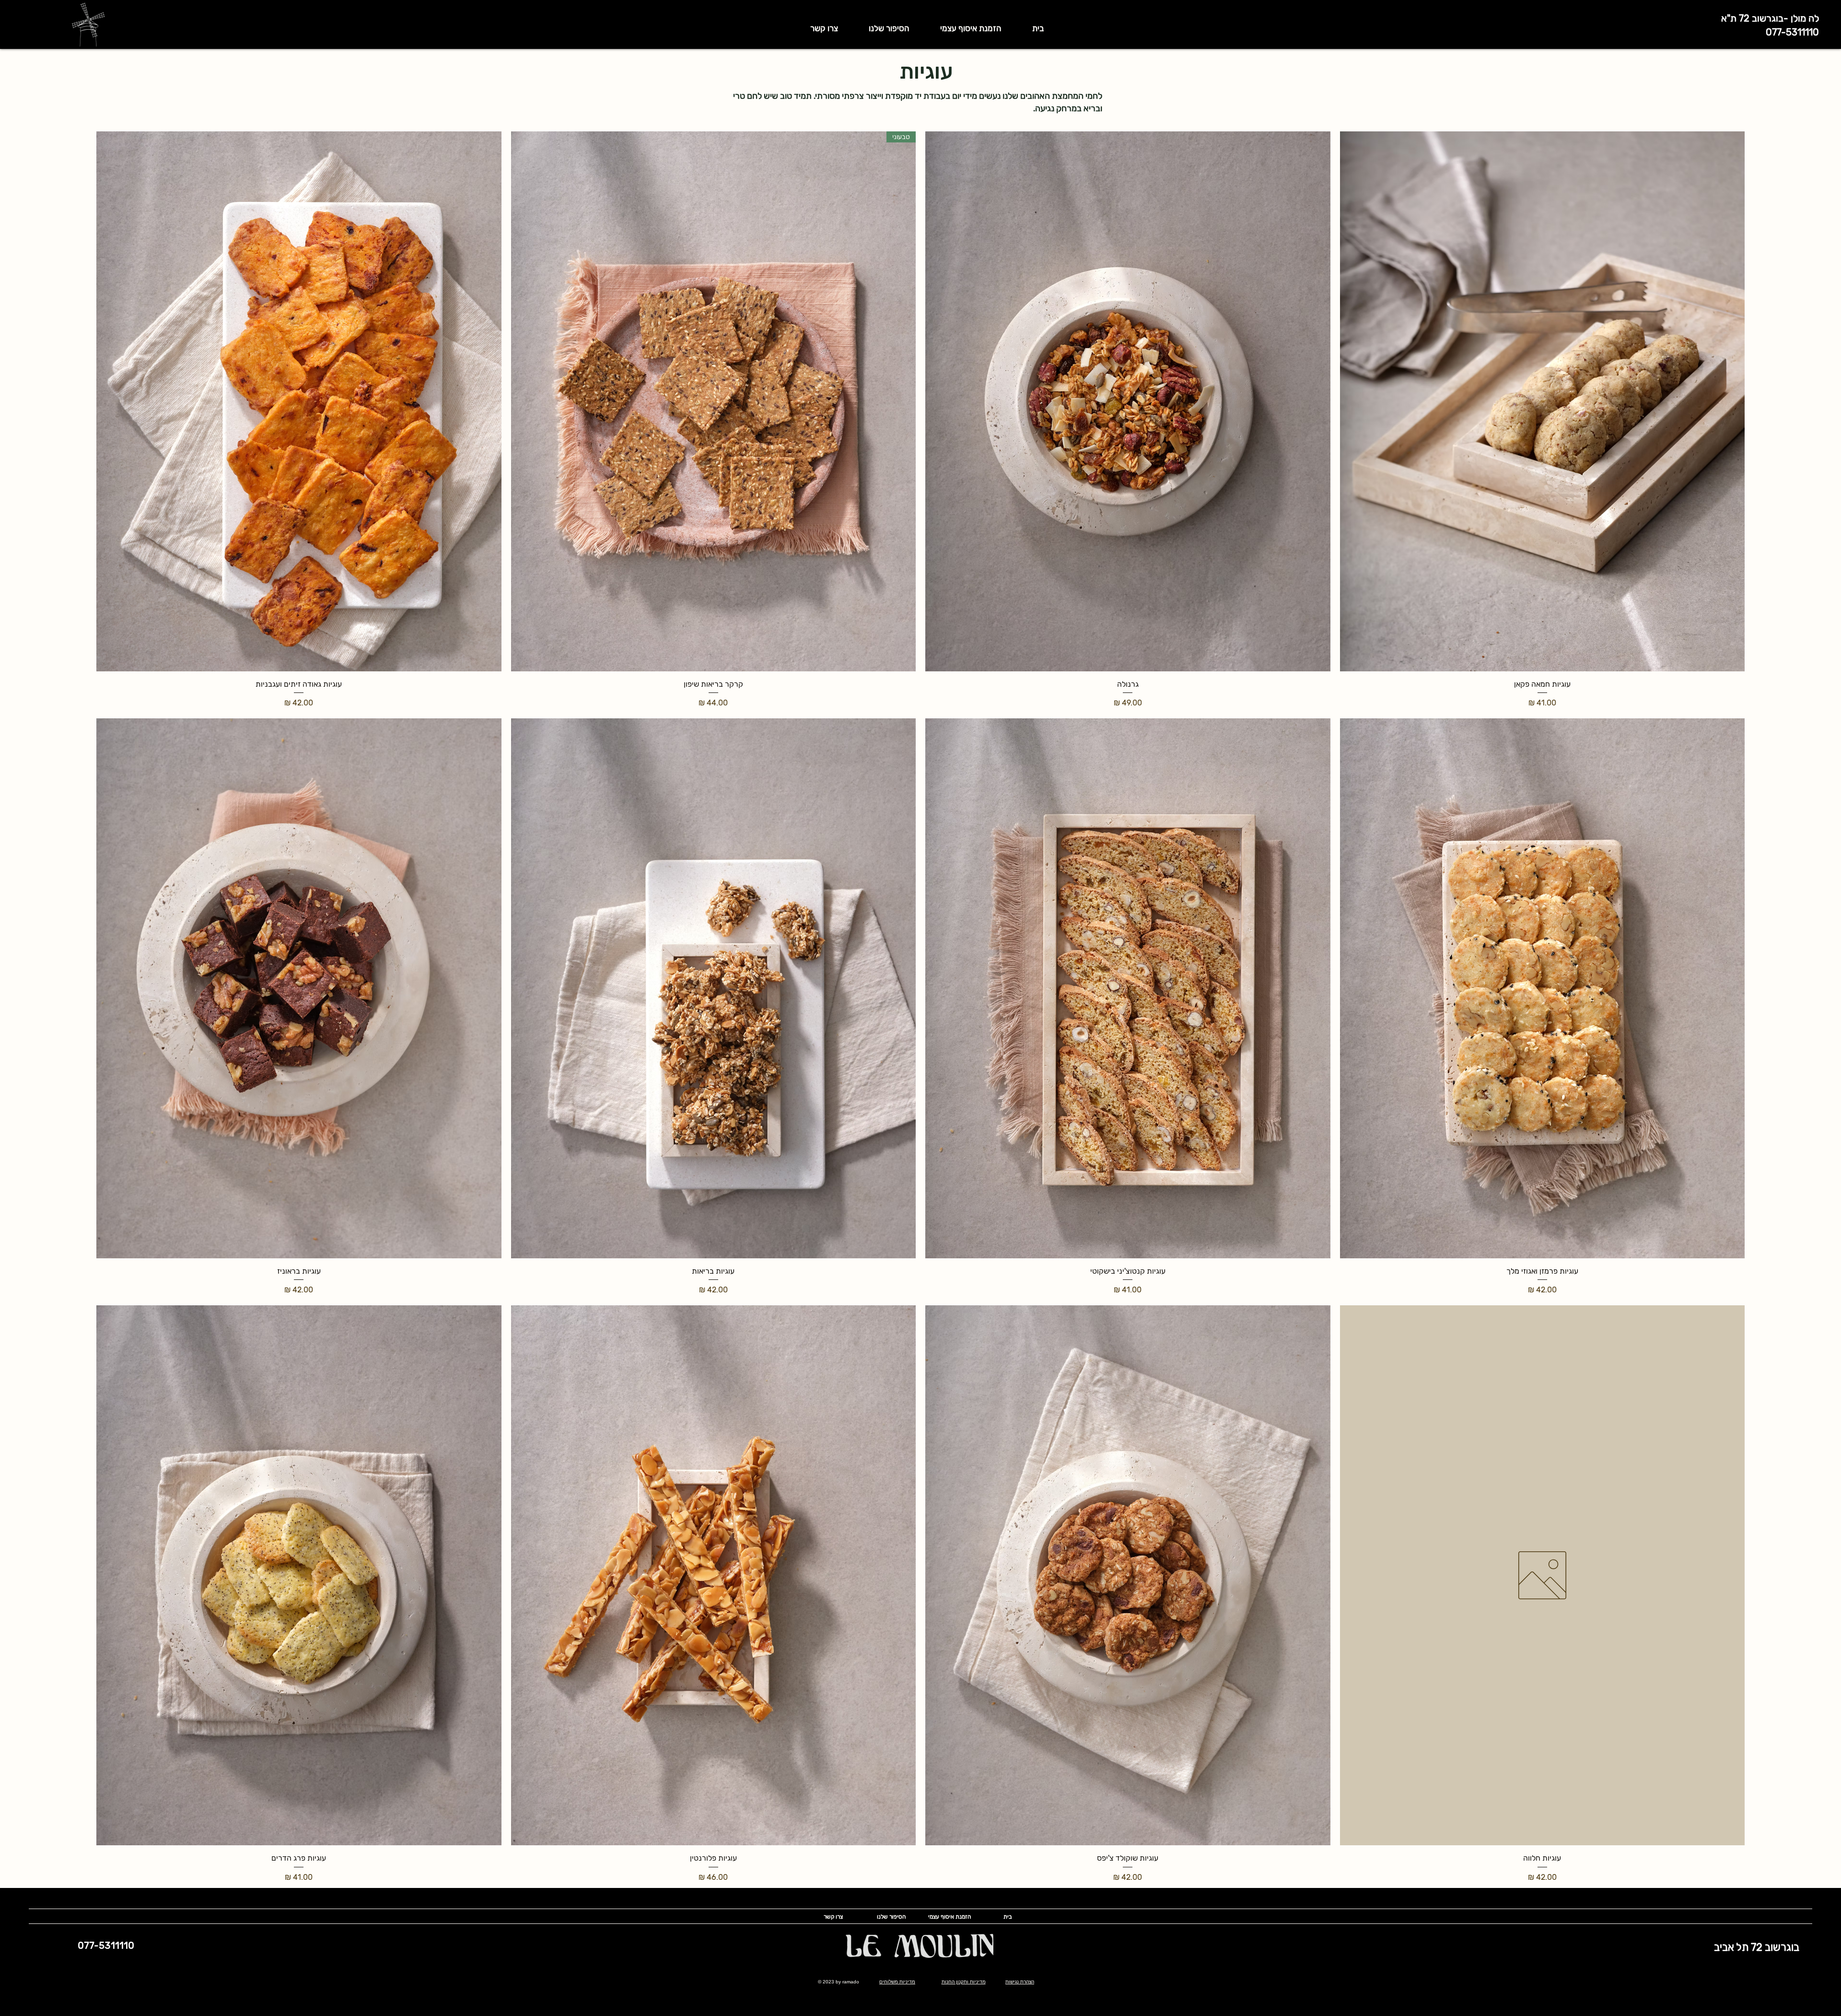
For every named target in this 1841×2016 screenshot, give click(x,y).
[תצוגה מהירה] (1543, 401)
